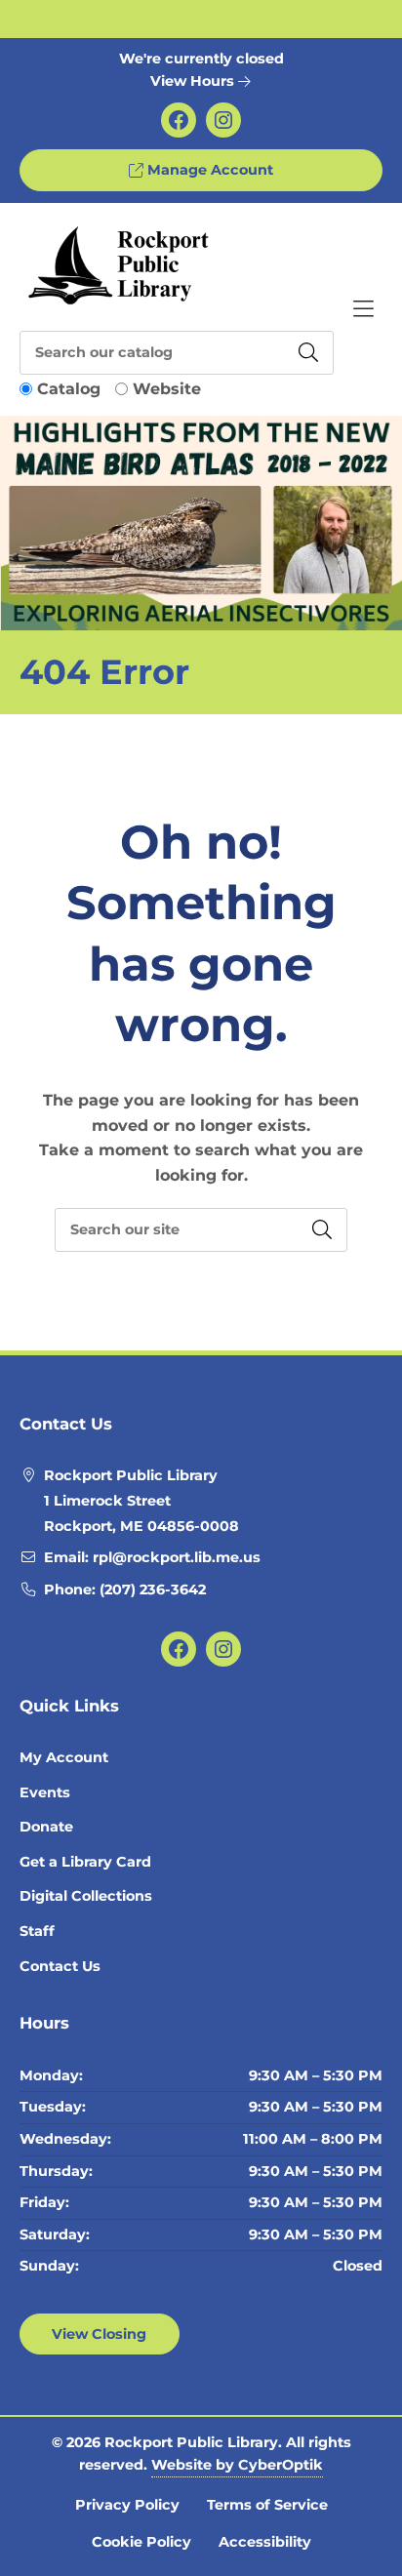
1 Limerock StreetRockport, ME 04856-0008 (141, 1513)
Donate (46, 1827)
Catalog (69, 389)
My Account (64, 1757)
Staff (37, 1931)
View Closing (99, 2334)
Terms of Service (267, 2505)
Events (45, 1792)
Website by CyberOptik (237, 2465)
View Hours (194, 81)
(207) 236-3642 (153, 1590)
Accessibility (265, 2542)
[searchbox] (201, 1230)
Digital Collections (86, 1896)
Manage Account (208, 170)
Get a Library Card (85, 1862)
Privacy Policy (127, 2505)
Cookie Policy (141, 2542)
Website (167, 389)
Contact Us (60, 1966)
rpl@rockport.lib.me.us (177, 1557)
